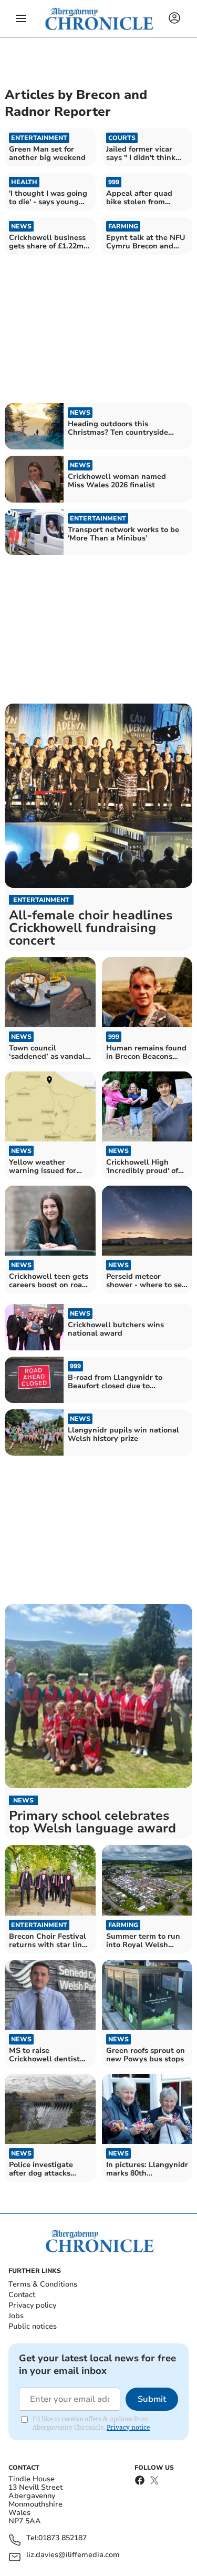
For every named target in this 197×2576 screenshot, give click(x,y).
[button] (21, 18)
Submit (152, 2399)
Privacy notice (128, 2427)
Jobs (16, 2316)
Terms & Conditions (43, 2284)
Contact (22, 2295)
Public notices (33, 2326)
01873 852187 (63, 2538)
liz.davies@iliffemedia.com (73, 2555)
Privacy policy (32, 2305)
